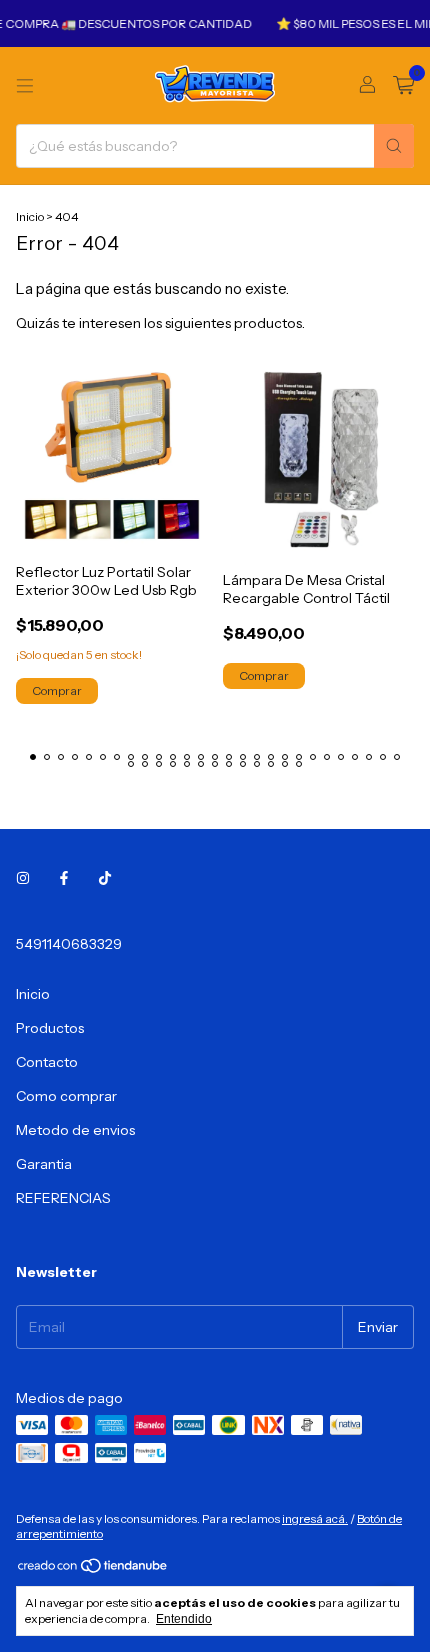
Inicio (30, 216)
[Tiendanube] (93, 1570)
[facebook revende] (64, 878)
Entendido (184, 1619)
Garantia (44, 1164)
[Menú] (25, 86)
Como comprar (66, 1096)
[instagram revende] (23, 878)
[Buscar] (394, 146)
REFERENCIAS (63, 1198)
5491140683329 (69, 944)
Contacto (47, 1062)
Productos (50, 1028)
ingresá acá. (315, 1518)
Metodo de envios (75, 1130)
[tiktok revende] (105, 878)
